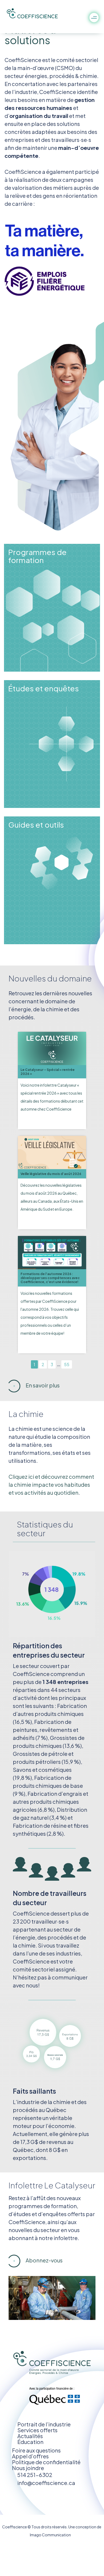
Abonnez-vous (44, 2260)
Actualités (30, 2436)
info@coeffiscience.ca (46, 2483)
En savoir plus (42, 1385)
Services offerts (37, 2430)
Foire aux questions (36, 2450)
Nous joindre (28, 2468)
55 (67, 1364)
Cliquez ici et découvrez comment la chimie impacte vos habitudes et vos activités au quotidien (51, 1484)
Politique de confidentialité (46, 2462)
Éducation (30, 2442)
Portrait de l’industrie (44, 2424)
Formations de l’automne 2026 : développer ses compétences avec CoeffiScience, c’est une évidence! (50, 1278)
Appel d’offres (30, 2456)
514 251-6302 (35, 2475)
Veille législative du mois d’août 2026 (51, 1174)
